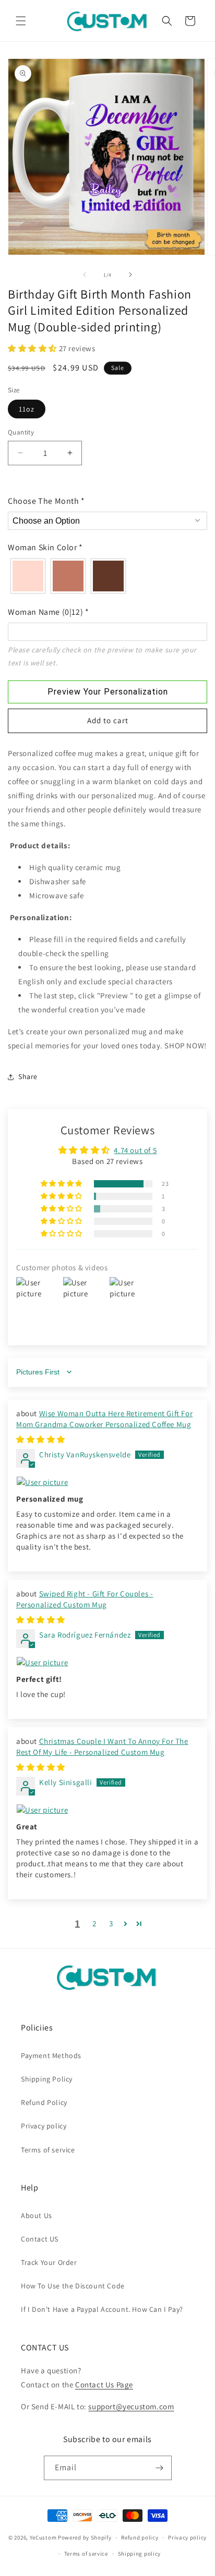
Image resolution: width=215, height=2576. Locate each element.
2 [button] (94, 1923)
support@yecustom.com (131, 2406)
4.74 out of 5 (135, 1150)
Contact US (40, 2239)
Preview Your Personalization (108, 692)
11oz (27, 409)
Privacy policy (44, 2126)
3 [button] (111, 1923)
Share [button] (28, 1076)
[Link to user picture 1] (107, 1482)
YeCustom (43, 2537)
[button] (21, 21)
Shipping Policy (47, 2079)
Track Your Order (49, 2262)
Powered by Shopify (85, 2537)
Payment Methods (51, 2055)
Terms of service (48, 2150)
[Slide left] (85, 275)
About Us (37, 2215)
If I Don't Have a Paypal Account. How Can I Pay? (102, 2309)
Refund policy (140, 2537)
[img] (41, 1439)
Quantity (21, 432)
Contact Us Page (104, 2385)
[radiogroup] (107, 576)
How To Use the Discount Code (73, 2286)
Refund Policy (44, 2102)
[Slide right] (130, 275)
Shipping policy (140, 2554)
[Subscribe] (160, 2468)
